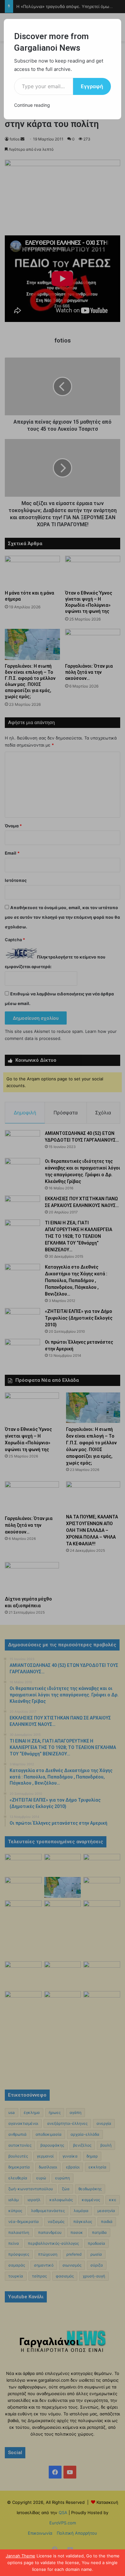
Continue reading (32, 105)
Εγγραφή (92, 86)
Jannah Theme (21, 2556)
